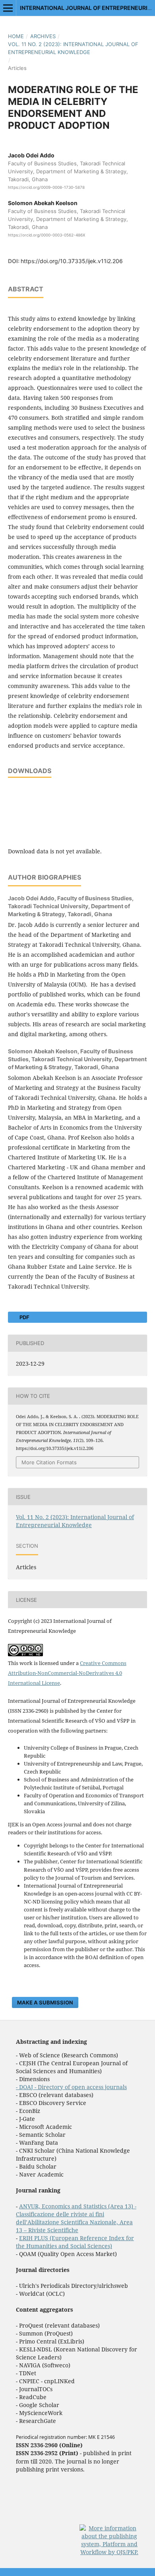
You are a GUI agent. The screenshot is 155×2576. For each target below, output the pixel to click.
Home (16, 36)
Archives (43, 36)
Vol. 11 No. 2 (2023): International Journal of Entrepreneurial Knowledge (73, 48)
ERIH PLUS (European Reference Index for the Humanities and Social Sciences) (75, 2242)
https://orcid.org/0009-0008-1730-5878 (46, 187)
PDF (24, 1317)
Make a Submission (45, 2002)
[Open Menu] (8, 8)
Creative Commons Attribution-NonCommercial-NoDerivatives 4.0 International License (67, 1673)
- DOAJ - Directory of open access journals (71, 2087)
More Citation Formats (49, 1462)
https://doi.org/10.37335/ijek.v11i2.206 (72, 261)
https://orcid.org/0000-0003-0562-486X (46, 235)
